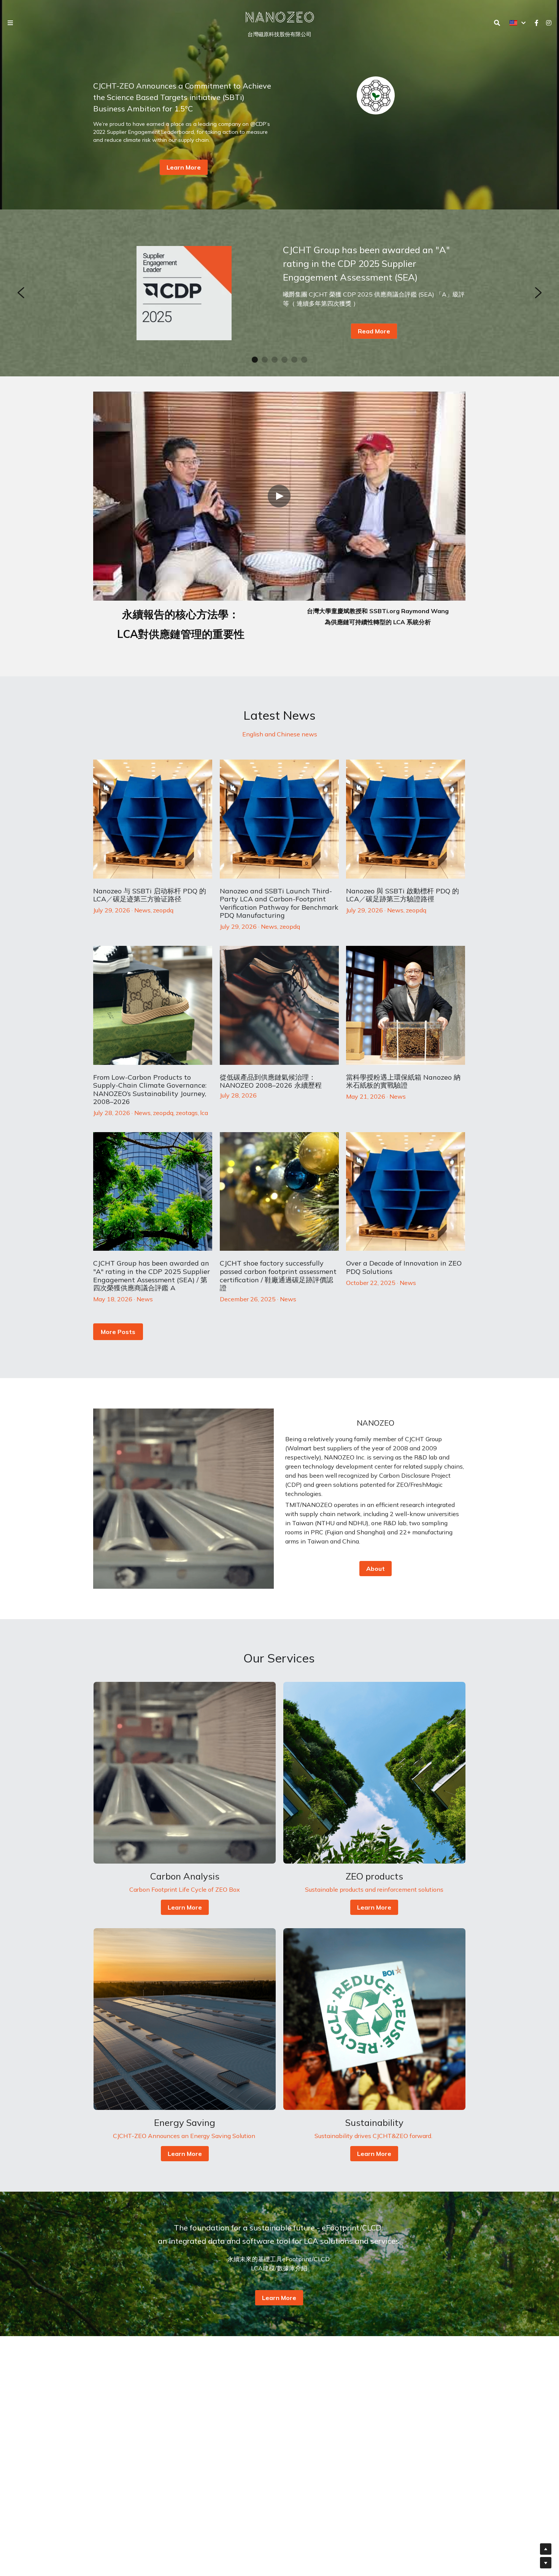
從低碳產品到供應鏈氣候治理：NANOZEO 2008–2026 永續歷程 (271, 1081)
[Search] (497, 23)
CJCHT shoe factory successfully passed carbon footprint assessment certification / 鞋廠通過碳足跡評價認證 (278, 1275)
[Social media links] (537, 23)
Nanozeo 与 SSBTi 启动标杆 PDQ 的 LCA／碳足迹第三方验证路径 (150, 895)
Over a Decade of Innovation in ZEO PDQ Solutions (404, 1267)
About (376, 1569)
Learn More (184, 167)
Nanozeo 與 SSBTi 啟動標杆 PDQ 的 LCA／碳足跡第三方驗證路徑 (403, 895)
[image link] (279, 17)
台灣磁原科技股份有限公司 (279, 34)
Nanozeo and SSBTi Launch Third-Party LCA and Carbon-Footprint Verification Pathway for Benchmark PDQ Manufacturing (279, 903)
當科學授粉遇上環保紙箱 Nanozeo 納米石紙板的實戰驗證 (403, 1081)
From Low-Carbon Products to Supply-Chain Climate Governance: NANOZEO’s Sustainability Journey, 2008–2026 (150, 1089)
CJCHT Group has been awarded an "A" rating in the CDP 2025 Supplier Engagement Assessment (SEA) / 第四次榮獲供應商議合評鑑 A (152, 1275)
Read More (374, 331)
